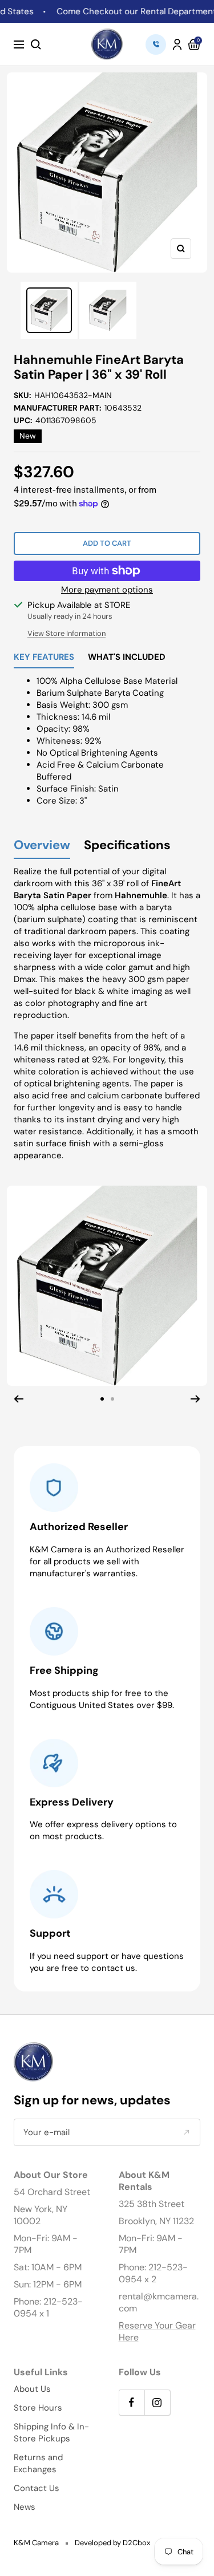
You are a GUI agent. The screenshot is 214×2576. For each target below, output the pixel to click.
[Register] (186, 2133)
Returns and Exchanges (38, 2463)
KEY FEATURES (44, 658)
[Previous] (19, 1399)
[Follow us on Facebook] (132, 2402)
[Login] (177, 44)
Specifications (127, 845)
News (25, 2507)
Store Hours (38, 2408)
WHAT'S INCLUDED (127, 658)
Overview (42, 845)
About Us (32, 2389)
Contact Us (37, 2488)
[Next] (195, 1399)
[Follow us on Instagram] (157, 2402)
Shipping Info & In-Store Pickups (51, 2433)
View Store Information (66, 633)
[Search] (36, 44)
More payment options (107, 590)
